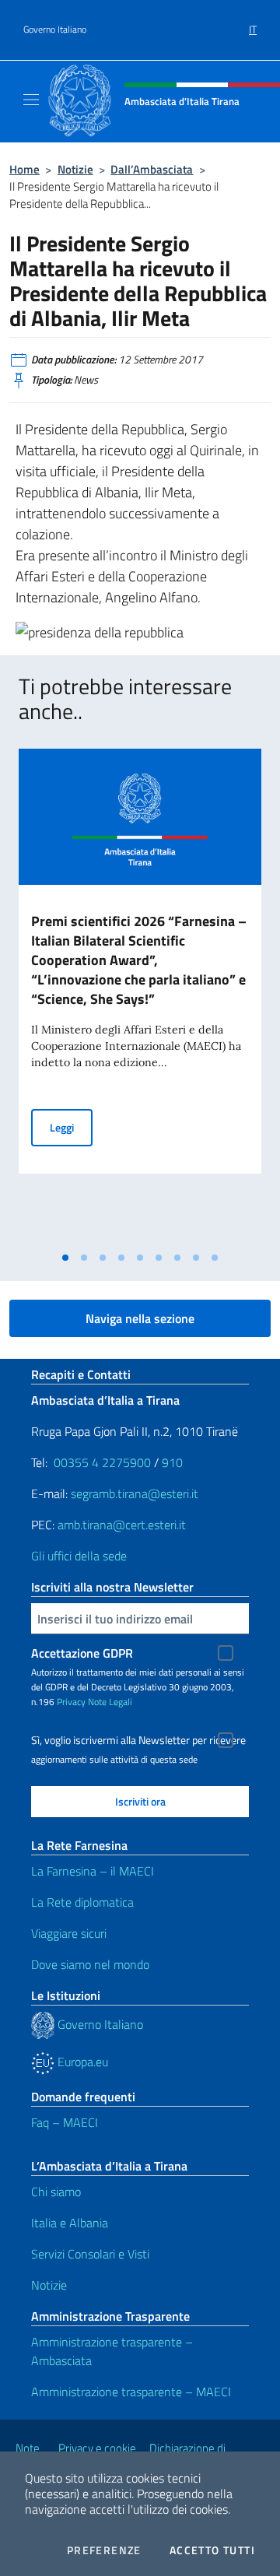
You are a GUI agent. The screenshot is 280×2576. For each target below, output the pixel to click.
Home (24, 169)
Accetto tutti (212, 2550)
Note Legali (110, 1702)
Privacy (71, 1702)
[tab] (65, 1258)
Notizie (75, 169)
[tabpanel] (140, 997)
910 (172, 1462)
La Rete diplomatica (82, 1902)
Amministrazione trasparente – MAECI (131, 2392)
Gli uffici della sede (79, 1556)
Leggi (71, 1127)
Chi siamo (56, 2192)
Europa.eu (81, 2062)
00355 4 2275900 (102, 1462)
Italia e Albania (70, 2223)
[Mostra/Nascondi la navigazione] (31, 100)
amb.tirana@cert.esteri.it (122, 1525)
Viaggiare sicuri (69, 1933)
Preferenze (104, 2550)
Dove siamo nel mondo (90, 1964)
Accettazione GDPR (82, 1653)
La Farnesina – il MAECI (93, 1871)
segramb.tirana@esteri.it (135, 1493)
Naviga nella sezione (140, 1318)
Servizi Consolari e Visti (90, 2254)
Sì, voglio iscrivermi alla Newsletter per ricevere (138, 1740)
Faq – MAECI (65, 2122)
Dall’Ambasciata (152, 169)
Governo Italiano (55, 30)
